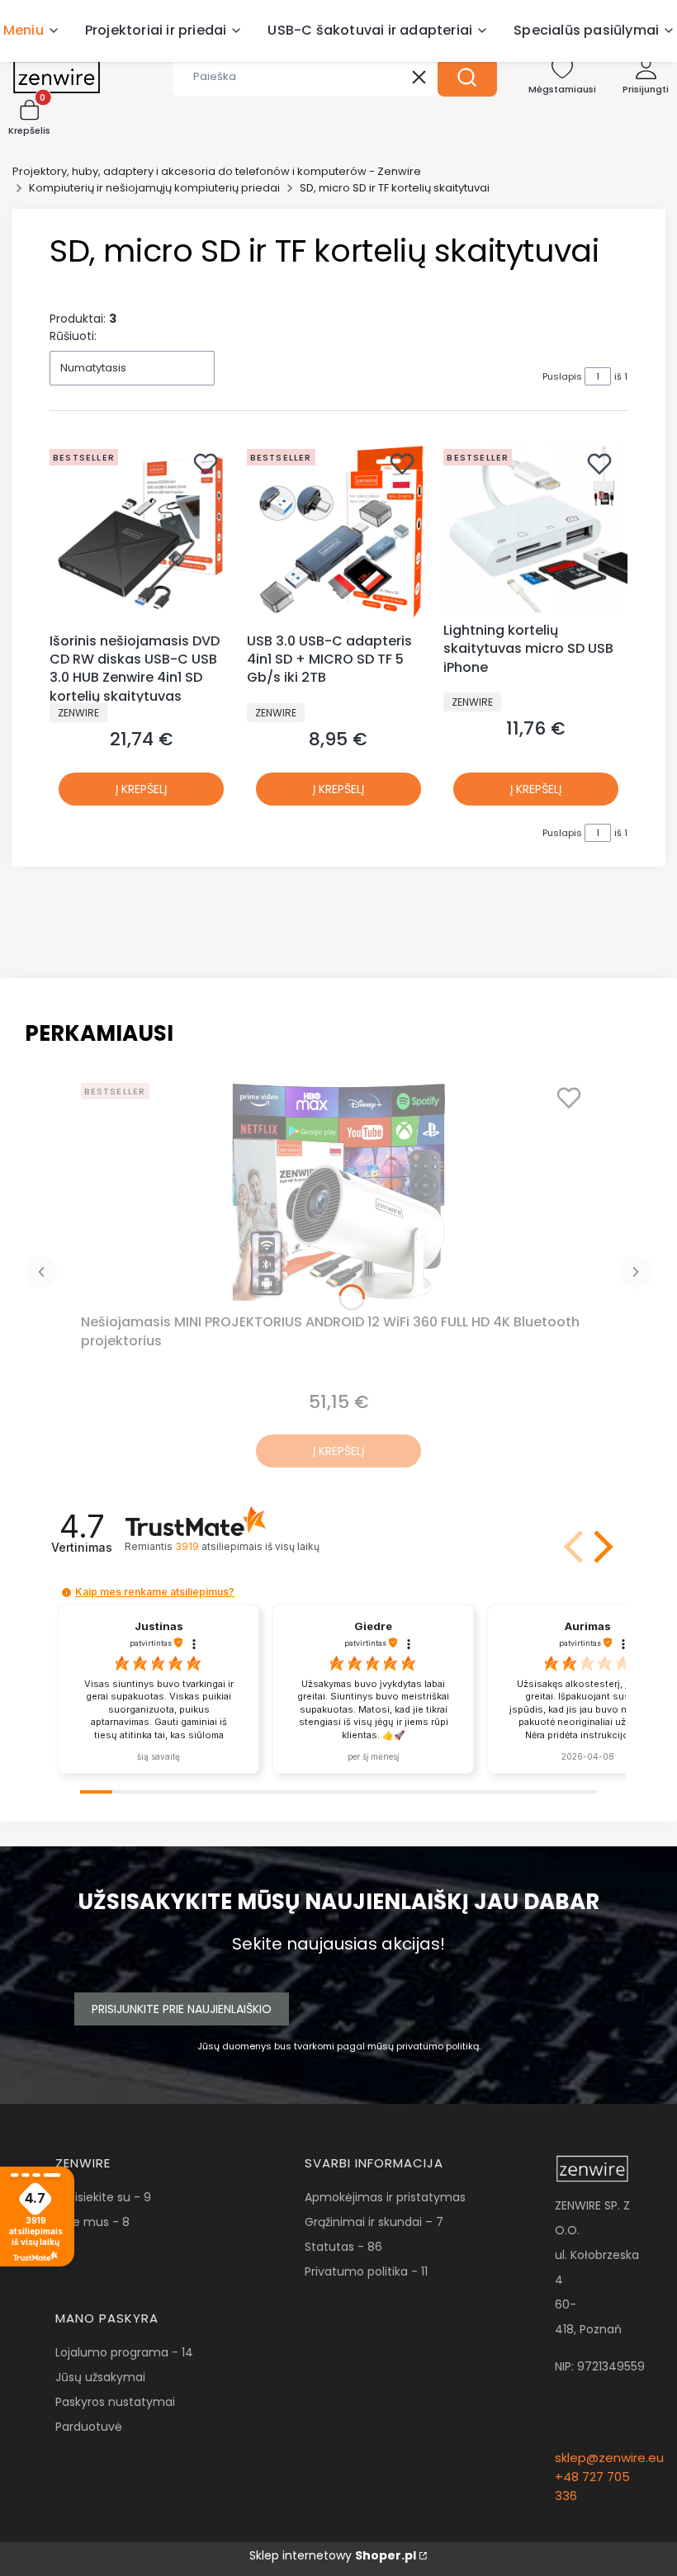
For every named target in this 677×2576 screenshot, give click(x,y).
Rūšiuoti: (73, 336)
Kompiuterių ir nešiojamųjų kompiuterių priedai (154, 188)
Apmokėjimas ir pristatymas (385, 2197)
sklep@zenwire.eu (609, 2458)
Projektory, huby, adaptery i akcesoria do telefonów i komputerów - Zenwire (217, 171)
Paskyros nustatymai (115, 2402)
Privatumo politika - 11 (366, 2271)
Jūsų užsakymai (100, 2377)
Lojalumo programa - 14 (124, 2352)
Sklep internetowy (333, 2555)
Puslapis (562, 376)
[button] (467, 77)
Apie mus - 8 (92, 2222)
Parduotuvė (89, 2427)
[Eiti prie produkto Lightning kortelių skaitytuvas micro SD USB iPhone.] (535, 529)
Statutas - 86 (343, 2247)
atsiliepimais (247, 1546)
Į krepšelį (141, 789)
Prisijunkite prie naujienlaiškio (182, 2009)
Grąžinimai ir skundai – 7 (374, 2222)
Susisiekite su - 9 (103, 2197)
